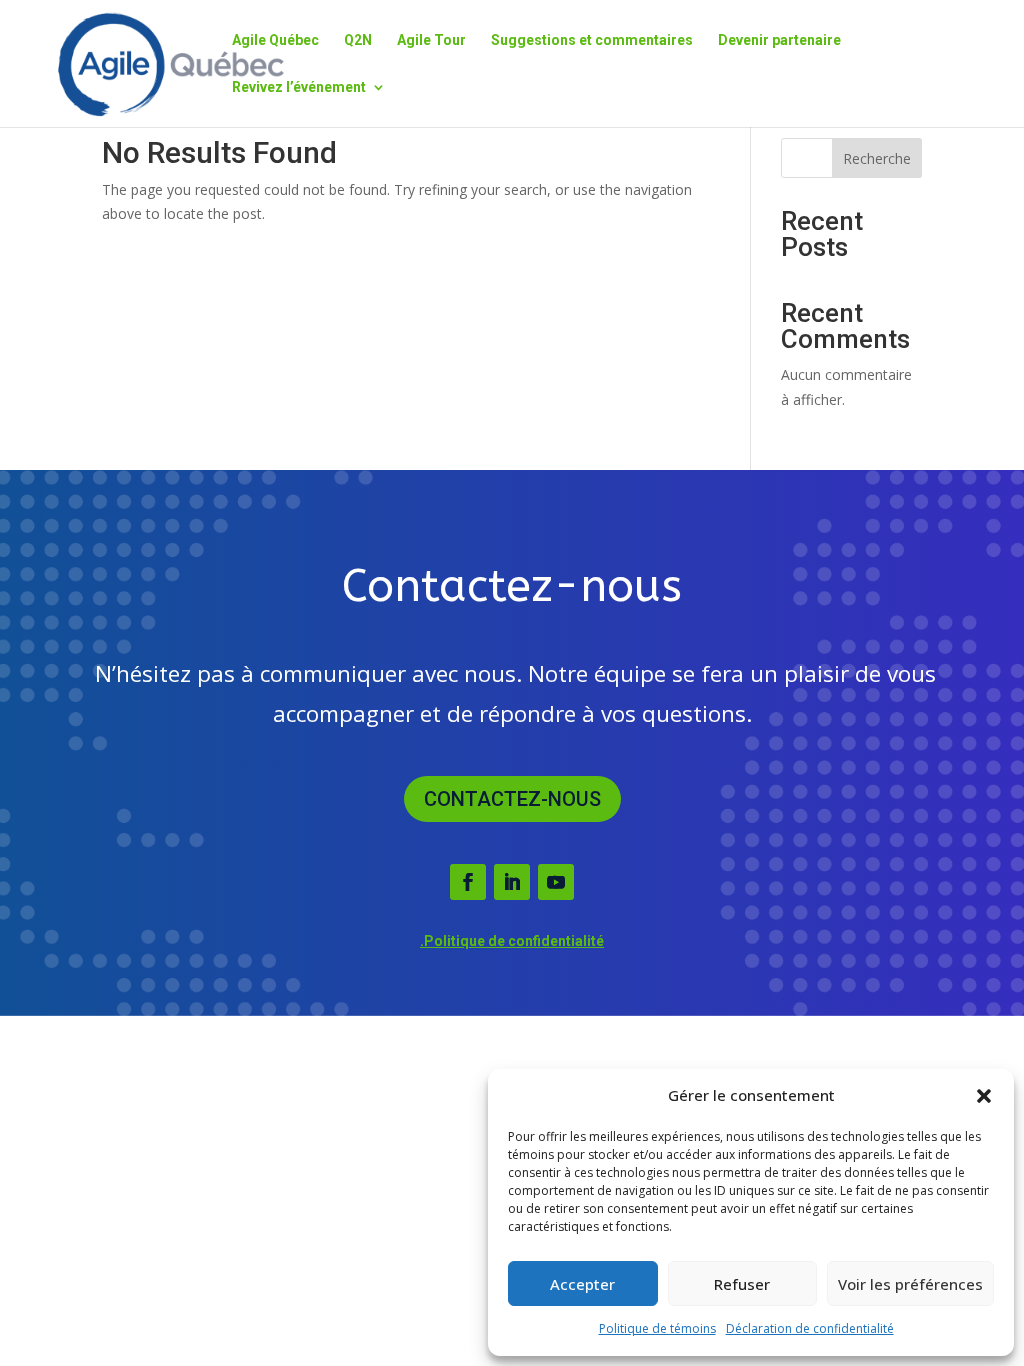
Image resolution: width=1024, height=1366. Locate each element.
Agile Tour (431, 40)
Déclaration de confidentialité (810, 1328)
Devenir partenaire (779, 40)
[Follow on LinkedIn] (512, 882)
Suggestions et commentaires (592, 40)
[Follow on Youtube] (556, 882)
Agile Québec (275, 40)
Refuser (742, 1284)
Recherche (877, 158)
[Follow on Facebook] (468, 882)
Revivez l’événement (299, 87)
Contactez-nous (512, 799)
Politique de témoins (657, 1328)
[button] (984, 1096)
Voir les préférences (910, 1284)
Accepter (582, 1284)
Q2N (358, 40)
